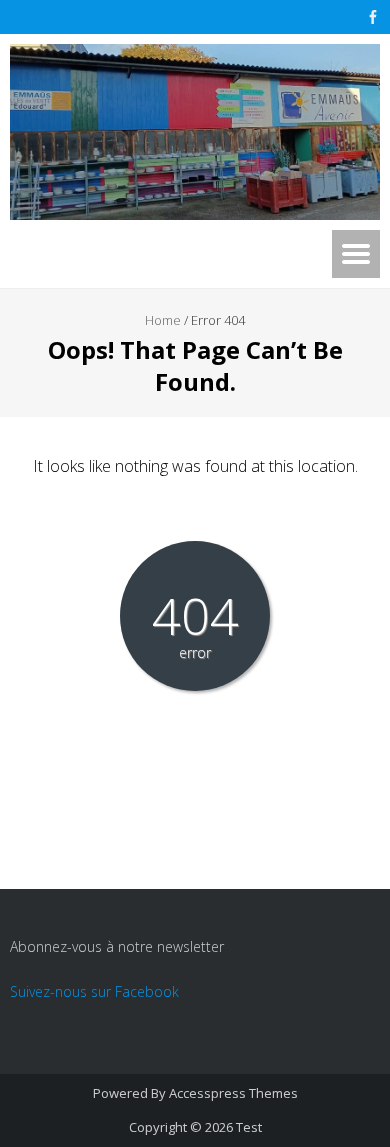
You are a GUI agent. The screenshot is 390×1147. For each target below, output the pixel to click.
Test (249, 1127)
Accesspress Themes (233, 1093)
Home (163, 320)
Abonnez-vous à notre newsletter (117, 946)
